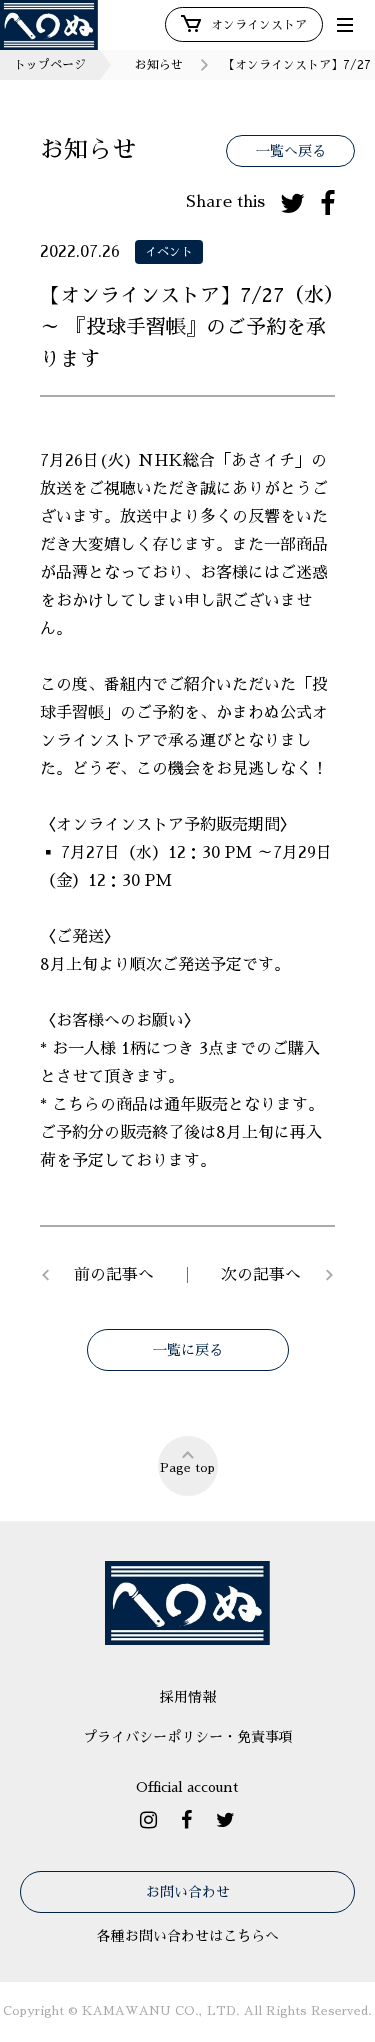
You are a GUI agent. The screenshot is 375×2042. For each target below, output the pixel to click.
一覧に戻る (188, 1350)
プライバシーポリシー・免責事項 (188, 1737)
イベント (169, 252)
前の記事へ (114, 1275)
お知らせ (159, 65)
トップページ (50, 65)
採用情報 (188, 1697)
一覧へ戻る (291, 151)
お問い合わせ (188, 1892)
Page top (187, 1468)
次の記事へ (261, 1275)
